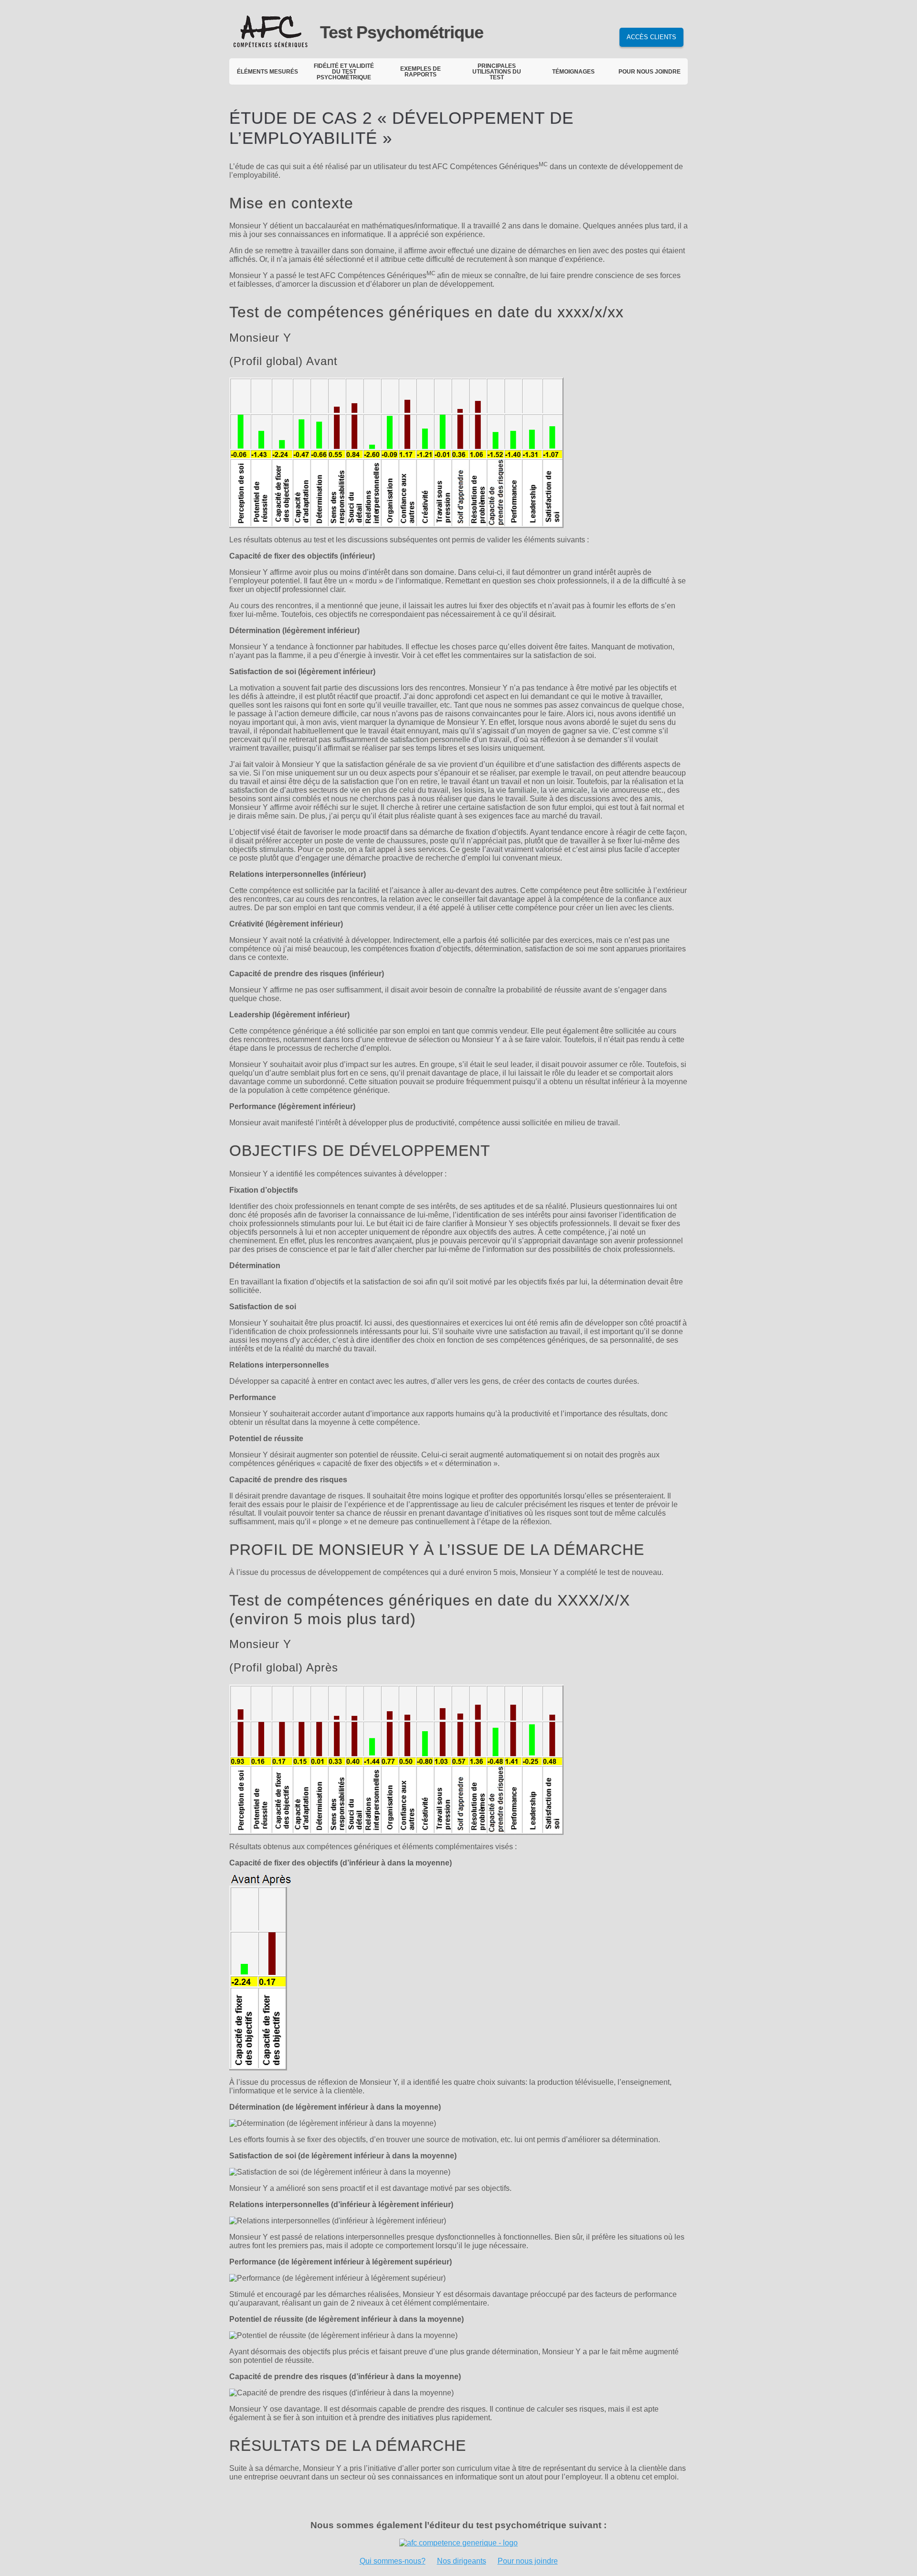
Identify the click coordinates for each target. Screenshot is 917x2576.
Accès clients (651, 37)
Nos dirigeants (462, 2561)
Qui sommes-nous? (393, 2561)
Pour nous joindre (528, 2561)
